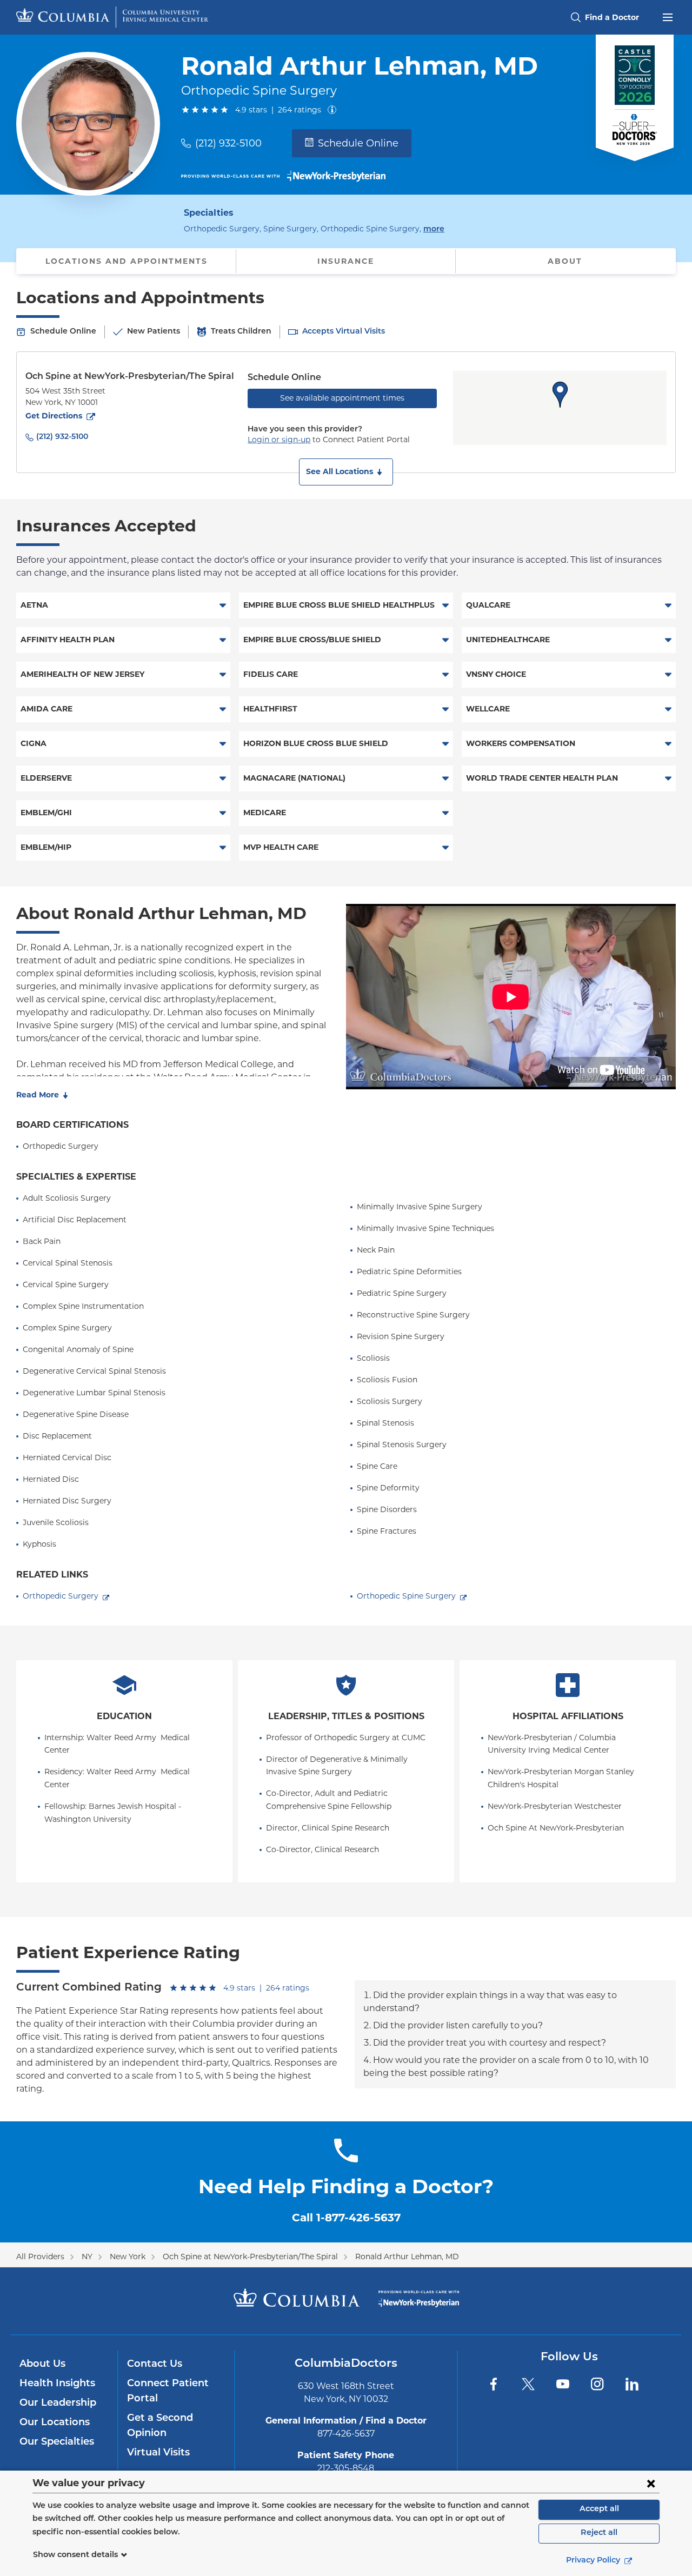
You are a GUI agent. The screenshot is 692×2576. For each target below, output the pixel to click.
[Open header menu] (668, 16)
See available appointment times (342, 398)
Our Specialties (57, 2442)
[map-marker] (560, 395)
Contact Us (155, 2365)
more (434, 229)
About (565, 261)
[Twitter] (528, 2384)
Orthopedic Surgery (61, 1596)
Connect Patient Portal (168, 2392)
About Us (42, 2365)
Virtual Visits (158, 2453)
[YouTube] (563, 2384)
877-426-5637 (346, 2434)
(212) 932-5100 (228, 143)
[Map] (560, 408)
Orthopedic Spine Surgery (406, 1596)
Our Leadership (58, 2404)
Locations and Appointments (127, 261)
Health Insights (57, 2384)
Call (346, 2218)
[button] (346, 472)
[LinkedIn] (632, 2384)
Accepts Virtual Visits (344, 332)
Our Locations (55, 2423)
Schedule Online (358, 143)
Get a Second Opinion (160, 2426)
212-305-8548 (346, 2468)
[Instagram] (597, 2384)
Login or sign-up (279, 440)
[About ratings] (334, 110)
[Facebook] (494, 2384)
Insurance (346, 261)
